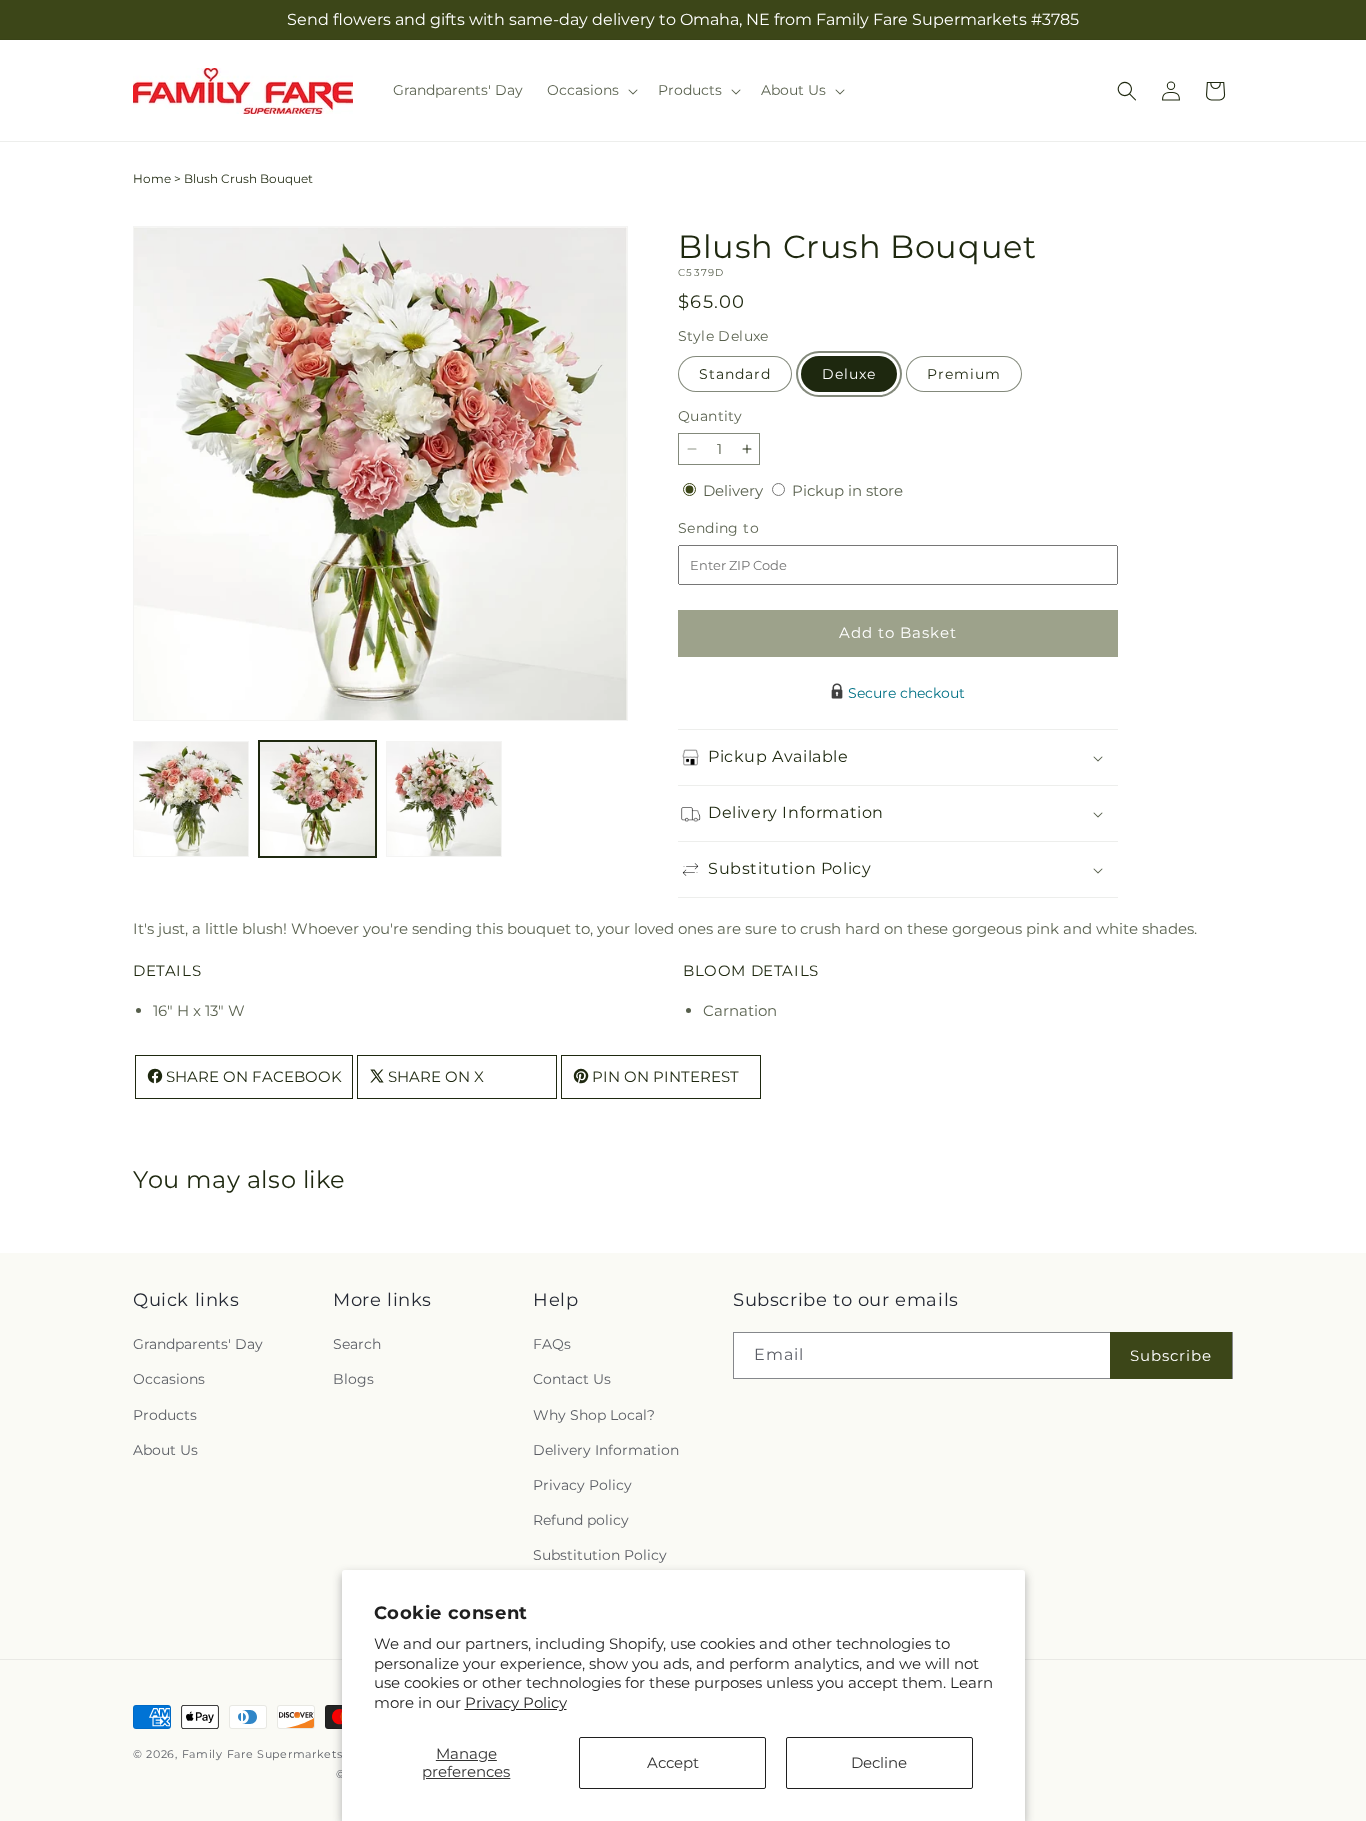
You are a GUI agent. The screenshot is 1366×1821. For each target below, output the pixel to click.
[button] (590, 90)
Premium (964, 374)
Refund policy (581, 1521)
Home (152, 178)
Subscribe (1171, 1355)
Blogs (353, 1380)
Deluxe (849, 374)
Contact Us (572, 1380)
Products (165, 1415)
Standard (735, 374)
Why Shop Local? (594, 1415)
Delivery (735, 490)
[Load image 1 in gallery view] (191, 799)
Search (357, 1345)
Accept (673, 1762)
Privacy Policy (516, 1702)
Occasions (169, 1380)
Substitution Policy (600, 1556)
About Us (165, 1450)
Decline (879, 1762)
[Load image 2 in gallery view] (317, 799)
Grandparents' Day (198, 1345)
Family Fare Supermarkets (262, 1754)
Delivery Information (606, 1450)
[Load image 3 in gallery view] (444, 799)
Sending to (748, 528)
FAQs (552, 1345)
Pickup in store (847, 490)
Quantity (710, 416)
